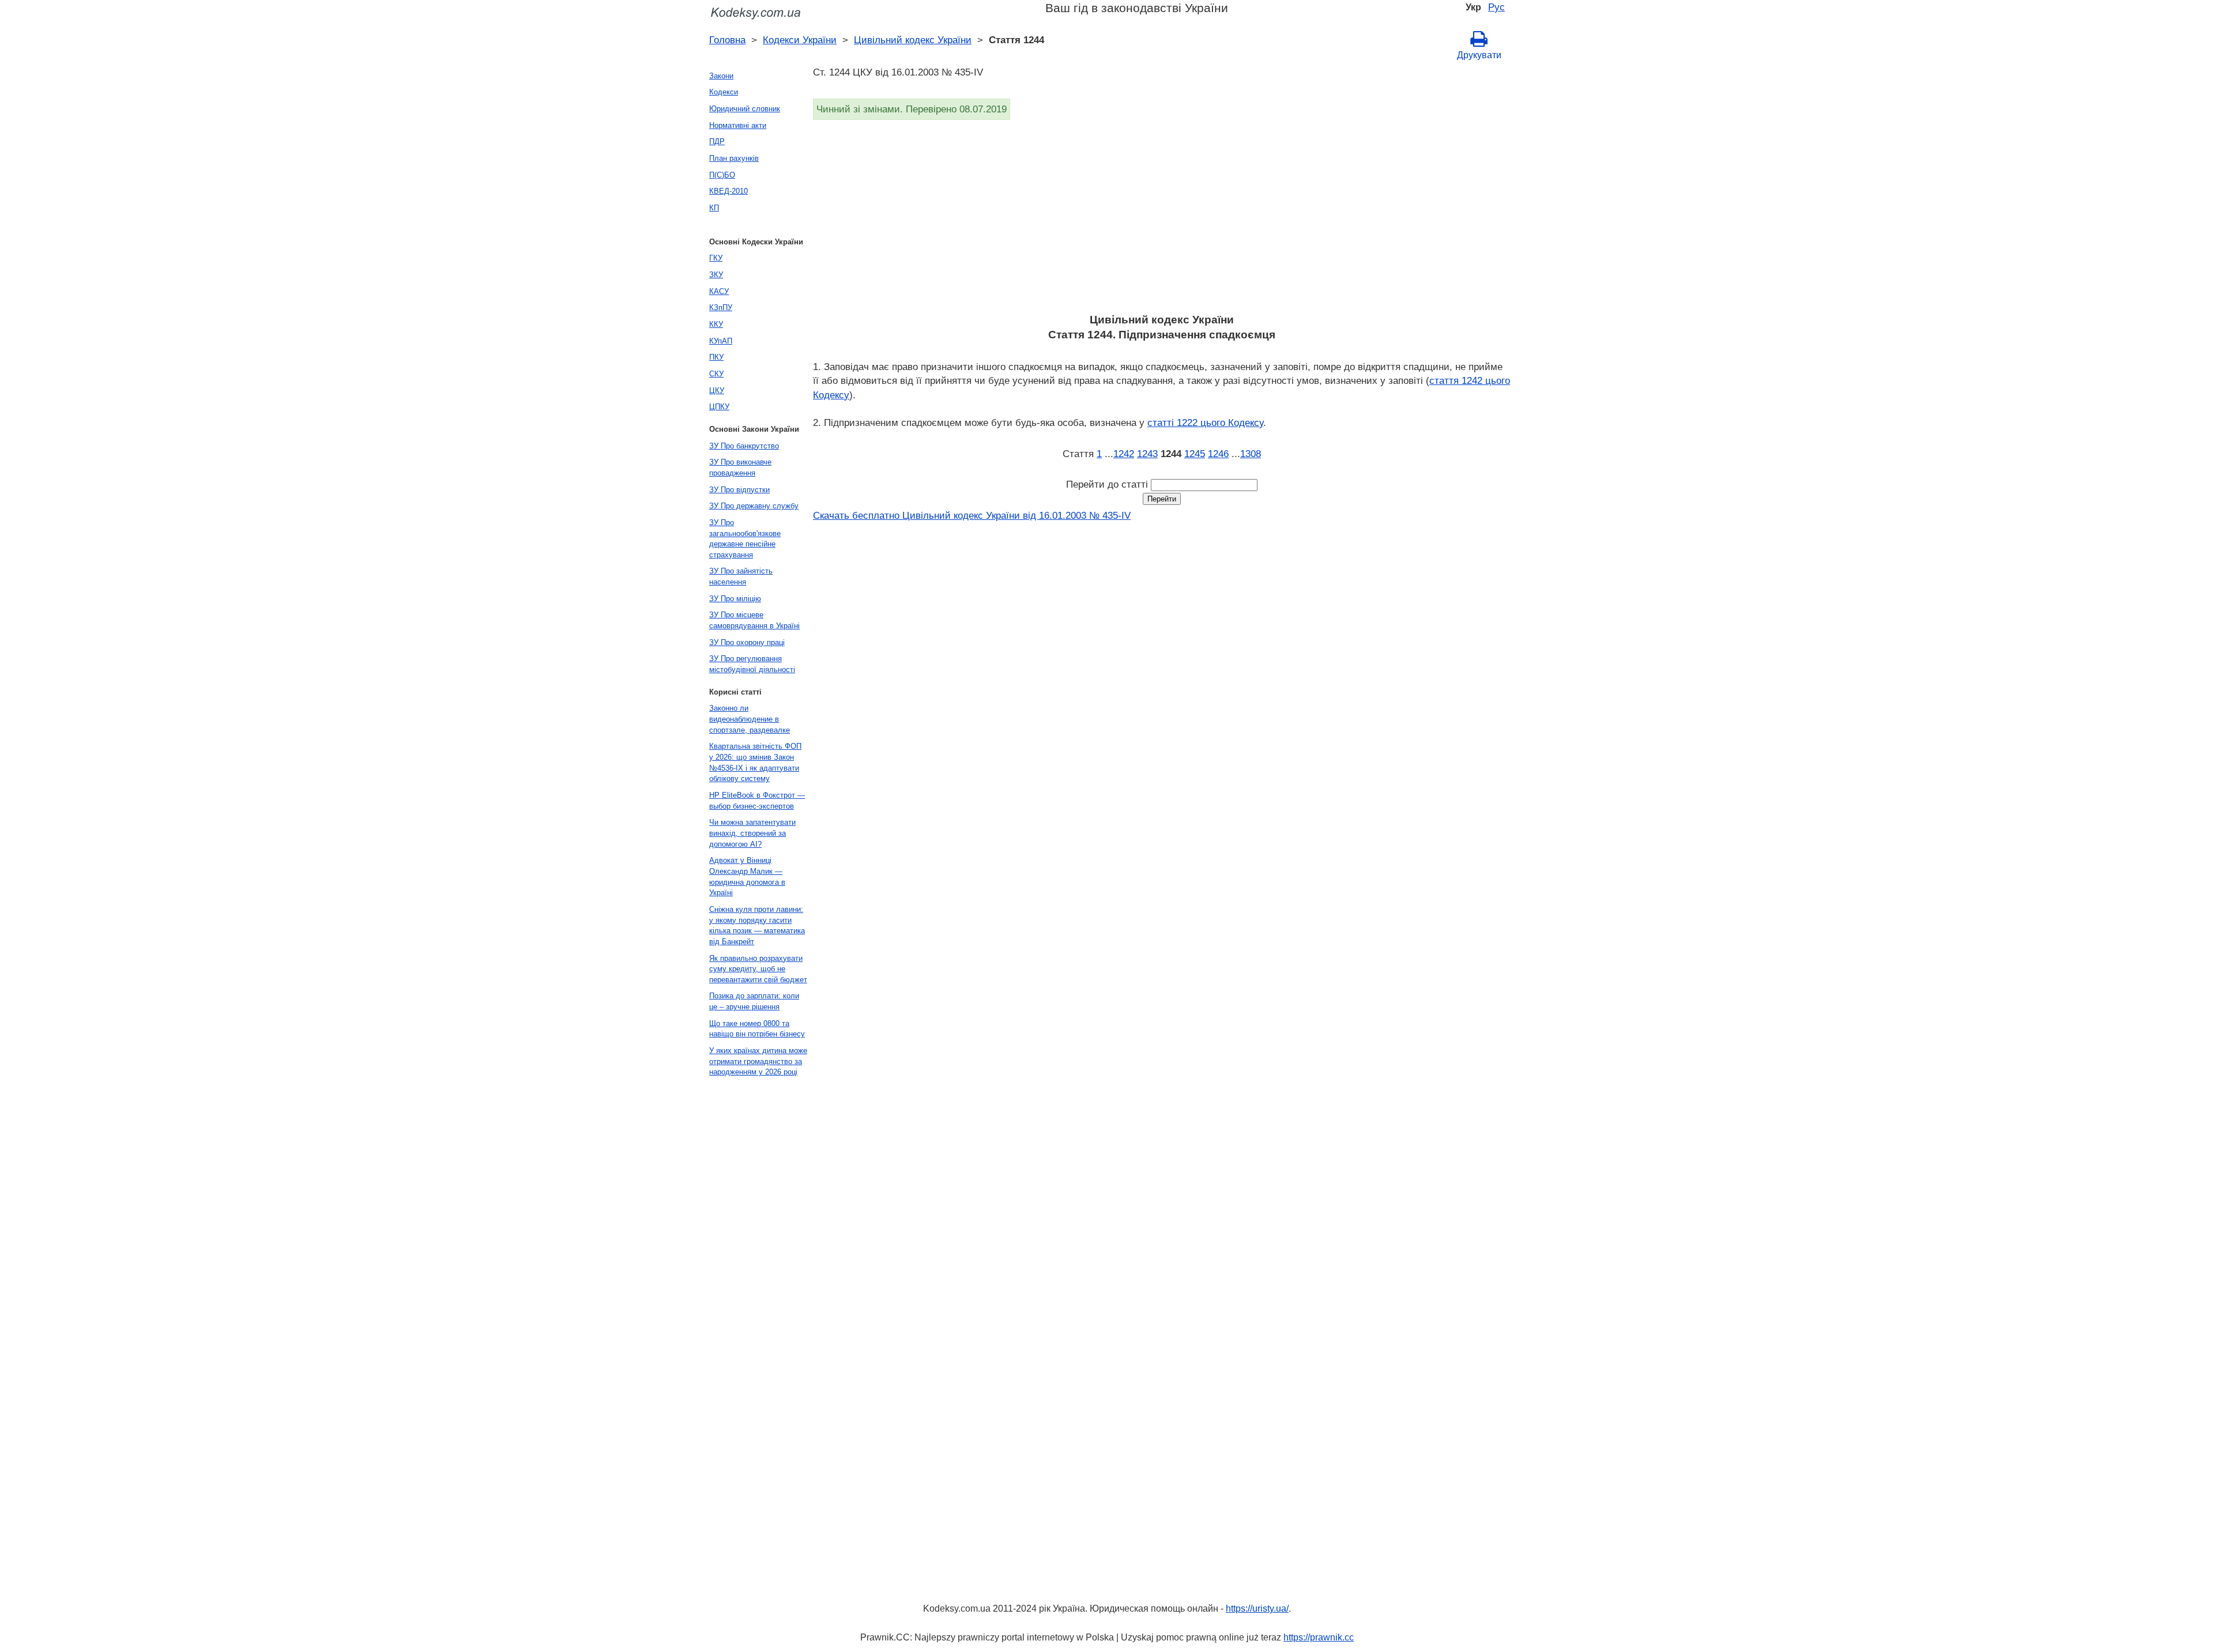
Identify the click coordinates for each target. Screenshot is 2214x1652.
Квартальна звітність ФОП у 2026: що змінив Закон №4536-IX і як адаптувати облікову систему (755, 762)
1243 (1147, 454)
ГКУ (716, 258)
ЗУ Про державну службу (754, 506)
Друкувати (1479, 55)
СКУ (716, 374)
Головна (727, 40)
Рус (1496, 7)
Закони (721, 76)
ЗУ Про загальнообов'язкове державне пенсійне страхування (745, 539)
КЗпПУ (721, 308)
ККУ (716, 324)
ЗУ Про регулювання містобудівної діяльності (752, 664)
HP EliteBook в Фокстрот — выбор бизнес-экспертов (757, 801)
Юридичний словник (745, 109)
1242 (1124, 454)
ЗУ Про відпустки (739, 490)
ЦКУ (717, 391)
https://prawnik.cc (1319, 1637)
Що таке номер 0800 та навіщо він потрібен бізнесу (757, 1029)
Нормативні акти (738, 125)
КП (714, 208)
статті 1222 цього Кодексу (1205, 423)
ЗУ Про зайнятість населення (741, 576)
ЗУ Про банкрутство (744, 446)
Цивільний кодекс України (913, 40)
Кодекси (724, 92)
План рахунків (734, 158)
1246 (1218, 454)
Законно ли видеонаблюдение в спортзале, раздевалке (750, 719)
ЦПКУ (719, 407)
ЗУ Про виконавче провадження (740, 467)
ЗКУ (716, 275)
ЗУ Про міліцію (735, 599)
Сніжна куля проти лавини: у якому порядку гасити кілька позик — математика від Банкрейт (757, 925)
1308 (1251, 454)
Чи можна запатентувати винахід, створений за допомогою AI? (752, 833)
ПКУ (716, 357)
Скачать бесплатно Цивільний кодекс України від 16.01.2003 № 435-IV (972, 515)
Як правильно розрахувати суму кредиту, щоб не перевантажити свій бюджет (758, 969)
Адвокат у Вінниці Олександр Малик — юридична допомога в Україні (747, 876)
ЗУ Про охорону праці (747, 642)
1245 (1195, 454)
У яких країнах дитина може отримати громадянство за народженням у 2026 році (758, 1061)
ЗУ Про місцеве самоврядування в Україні (754, 620)
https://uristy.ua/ (1257, 1608)
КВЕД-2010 (728, 191)
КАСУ (719, 291)
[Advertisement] (1159, 220)
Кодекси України (800, 40)
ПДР (717, 142)
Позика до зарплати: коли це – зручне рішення (754, 1001)
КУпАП (721, 341)
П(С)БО (722, 175)
